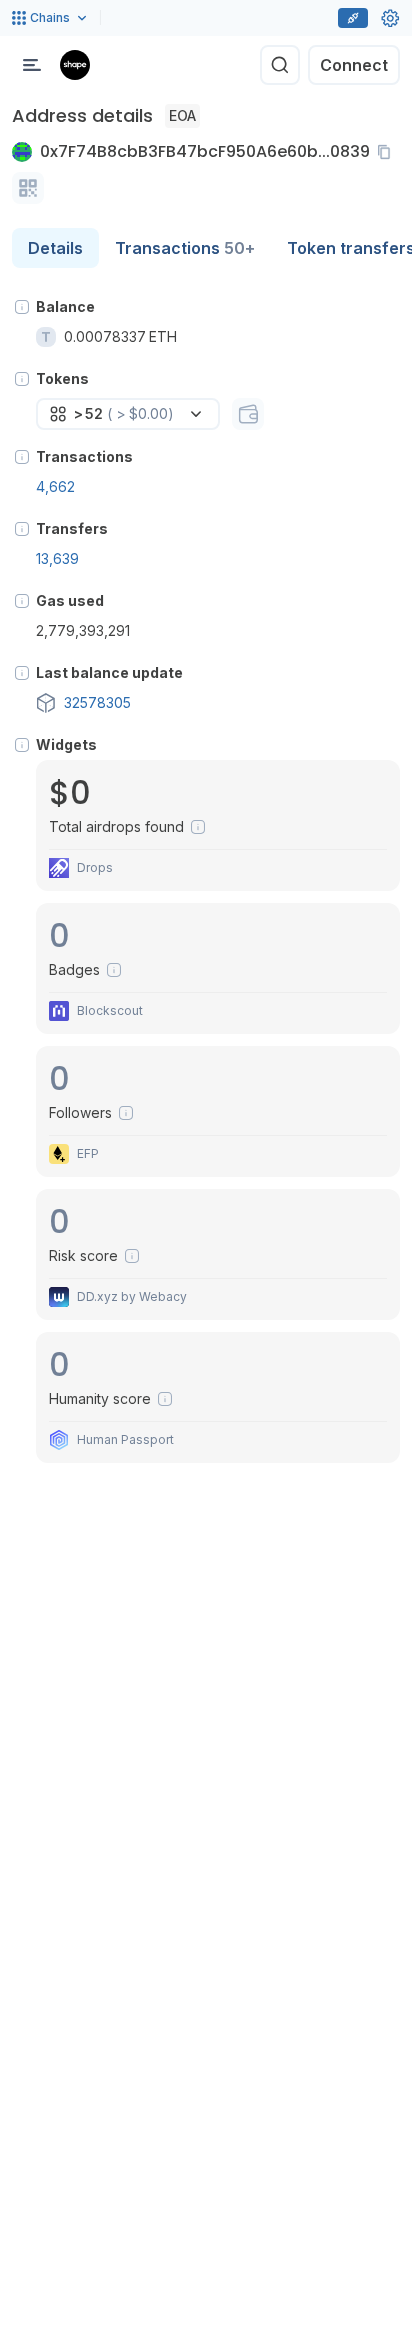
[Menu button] (32, 65)
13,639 (57, 558)
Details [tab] (55, 248)
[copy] (388, 152)
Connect (354, 65)
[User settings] (390, 18)
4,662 (55, 486)
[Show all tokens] (248, 414)
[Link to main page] (75, 65)
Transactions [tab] (185, 248)
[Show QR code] (28, 188)
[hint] (22, 307)
